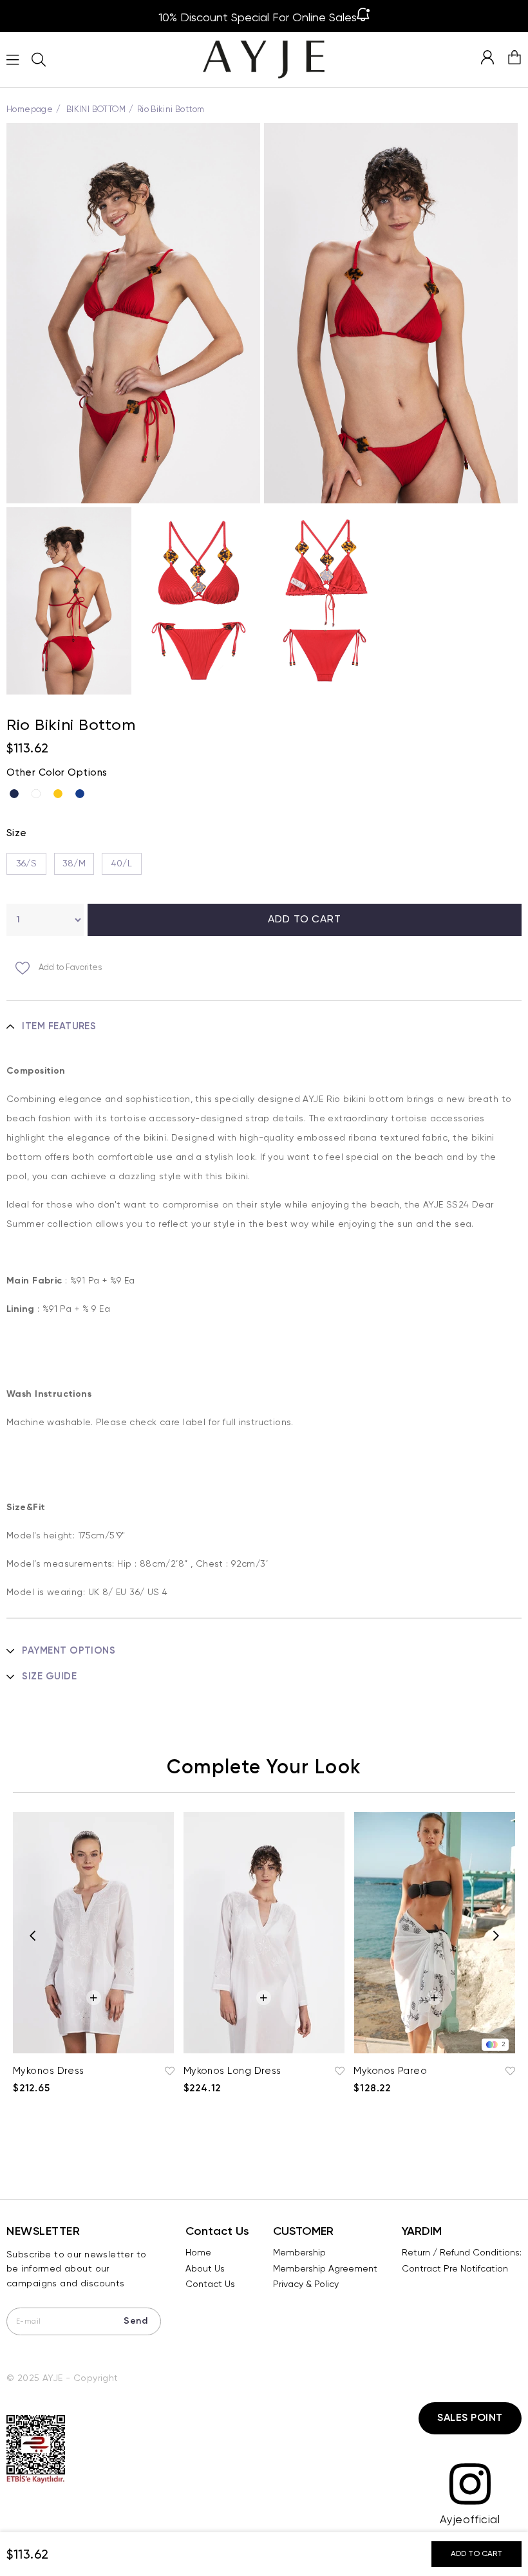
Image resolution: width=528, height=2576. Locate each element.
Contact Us (210, 2284)
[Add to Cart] (94, 1998)
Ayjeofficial (470, 2520)
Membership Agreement (325, 2269)
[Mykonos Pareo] (434, 1933)
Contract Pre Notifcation (455, 2269)
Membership (299, 2253)
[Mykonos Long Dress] (264, 1933)
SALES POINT (470, 2418)
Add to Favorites (168, 2071)
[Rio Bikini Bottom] (17, 794)
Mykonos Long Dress (232, 2071)
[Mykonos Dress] (94, 1933)
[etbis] (36, 2450)
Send (136, 2321)
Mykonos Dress (49, 2071)
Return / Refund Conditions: (462, 2253)
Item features (59, 1026)
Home (198, 2253)
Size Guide (49, 1676)
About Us (205, 2269)
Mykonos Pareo (390, 2071)
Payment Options (69, 1651)
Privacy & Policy (306, 2284)
